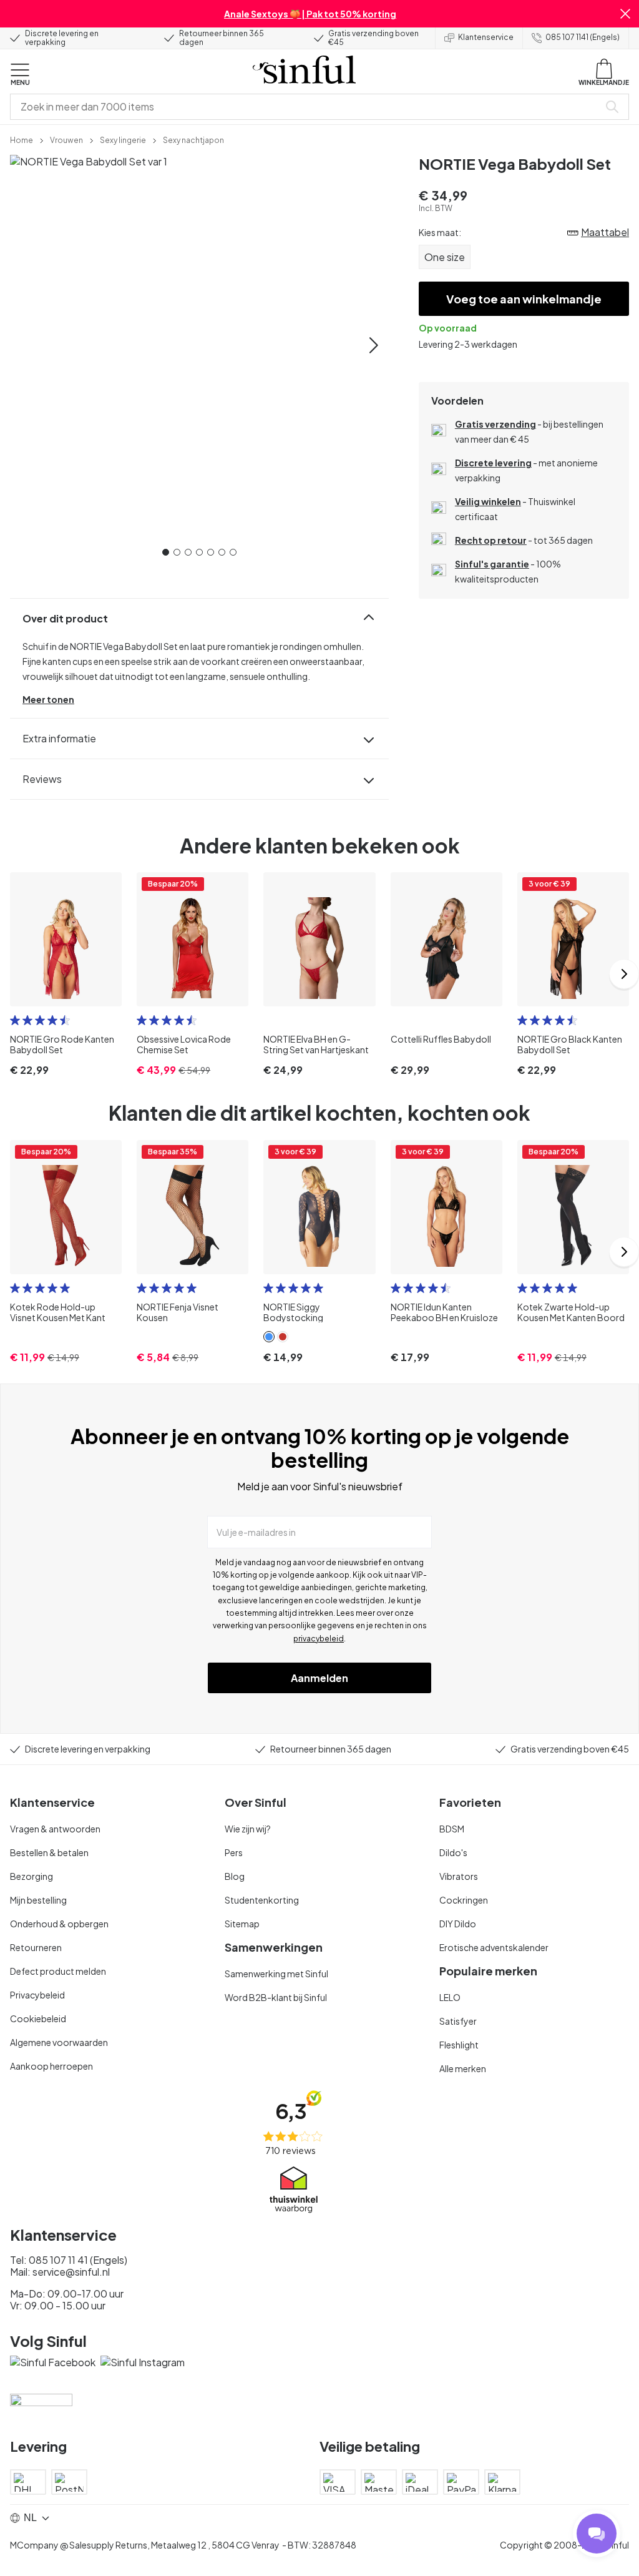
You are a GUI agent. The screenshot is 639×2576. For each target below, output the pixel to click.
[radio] (15, 1020)
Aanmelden (319, 1678)
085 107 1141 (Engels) (583, 37)
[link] (22, 139)
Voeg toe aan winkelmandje (524, 299)
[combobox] (307, 107)
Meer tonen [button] (48, 699)
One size (445, 257)
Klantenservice (486, 37)
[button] (625, 14)
